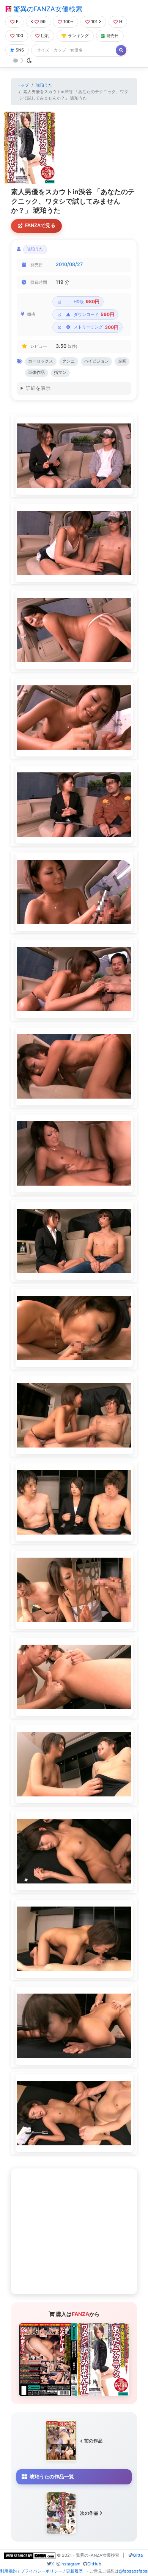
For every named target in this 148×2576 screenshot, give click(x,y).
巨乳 (45, 36)
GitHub (94, 2564)
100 (20, 36)
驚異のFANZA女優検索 (47, 9)
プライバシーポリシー (41, 2571)
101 (94, 22)
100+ (68, 22)
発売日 (113, 36)
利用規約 (8, 2571)
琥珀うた (44, 85)
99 (43, 22)
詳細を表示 (38, 388)
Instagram (70, 2564)
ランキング (78, 36)
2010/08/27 (69, 264)
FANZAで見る (40, 225)
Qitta (138, 2555)
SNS (20, 50)
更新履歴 (74, 2571)
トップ (23, 85)
